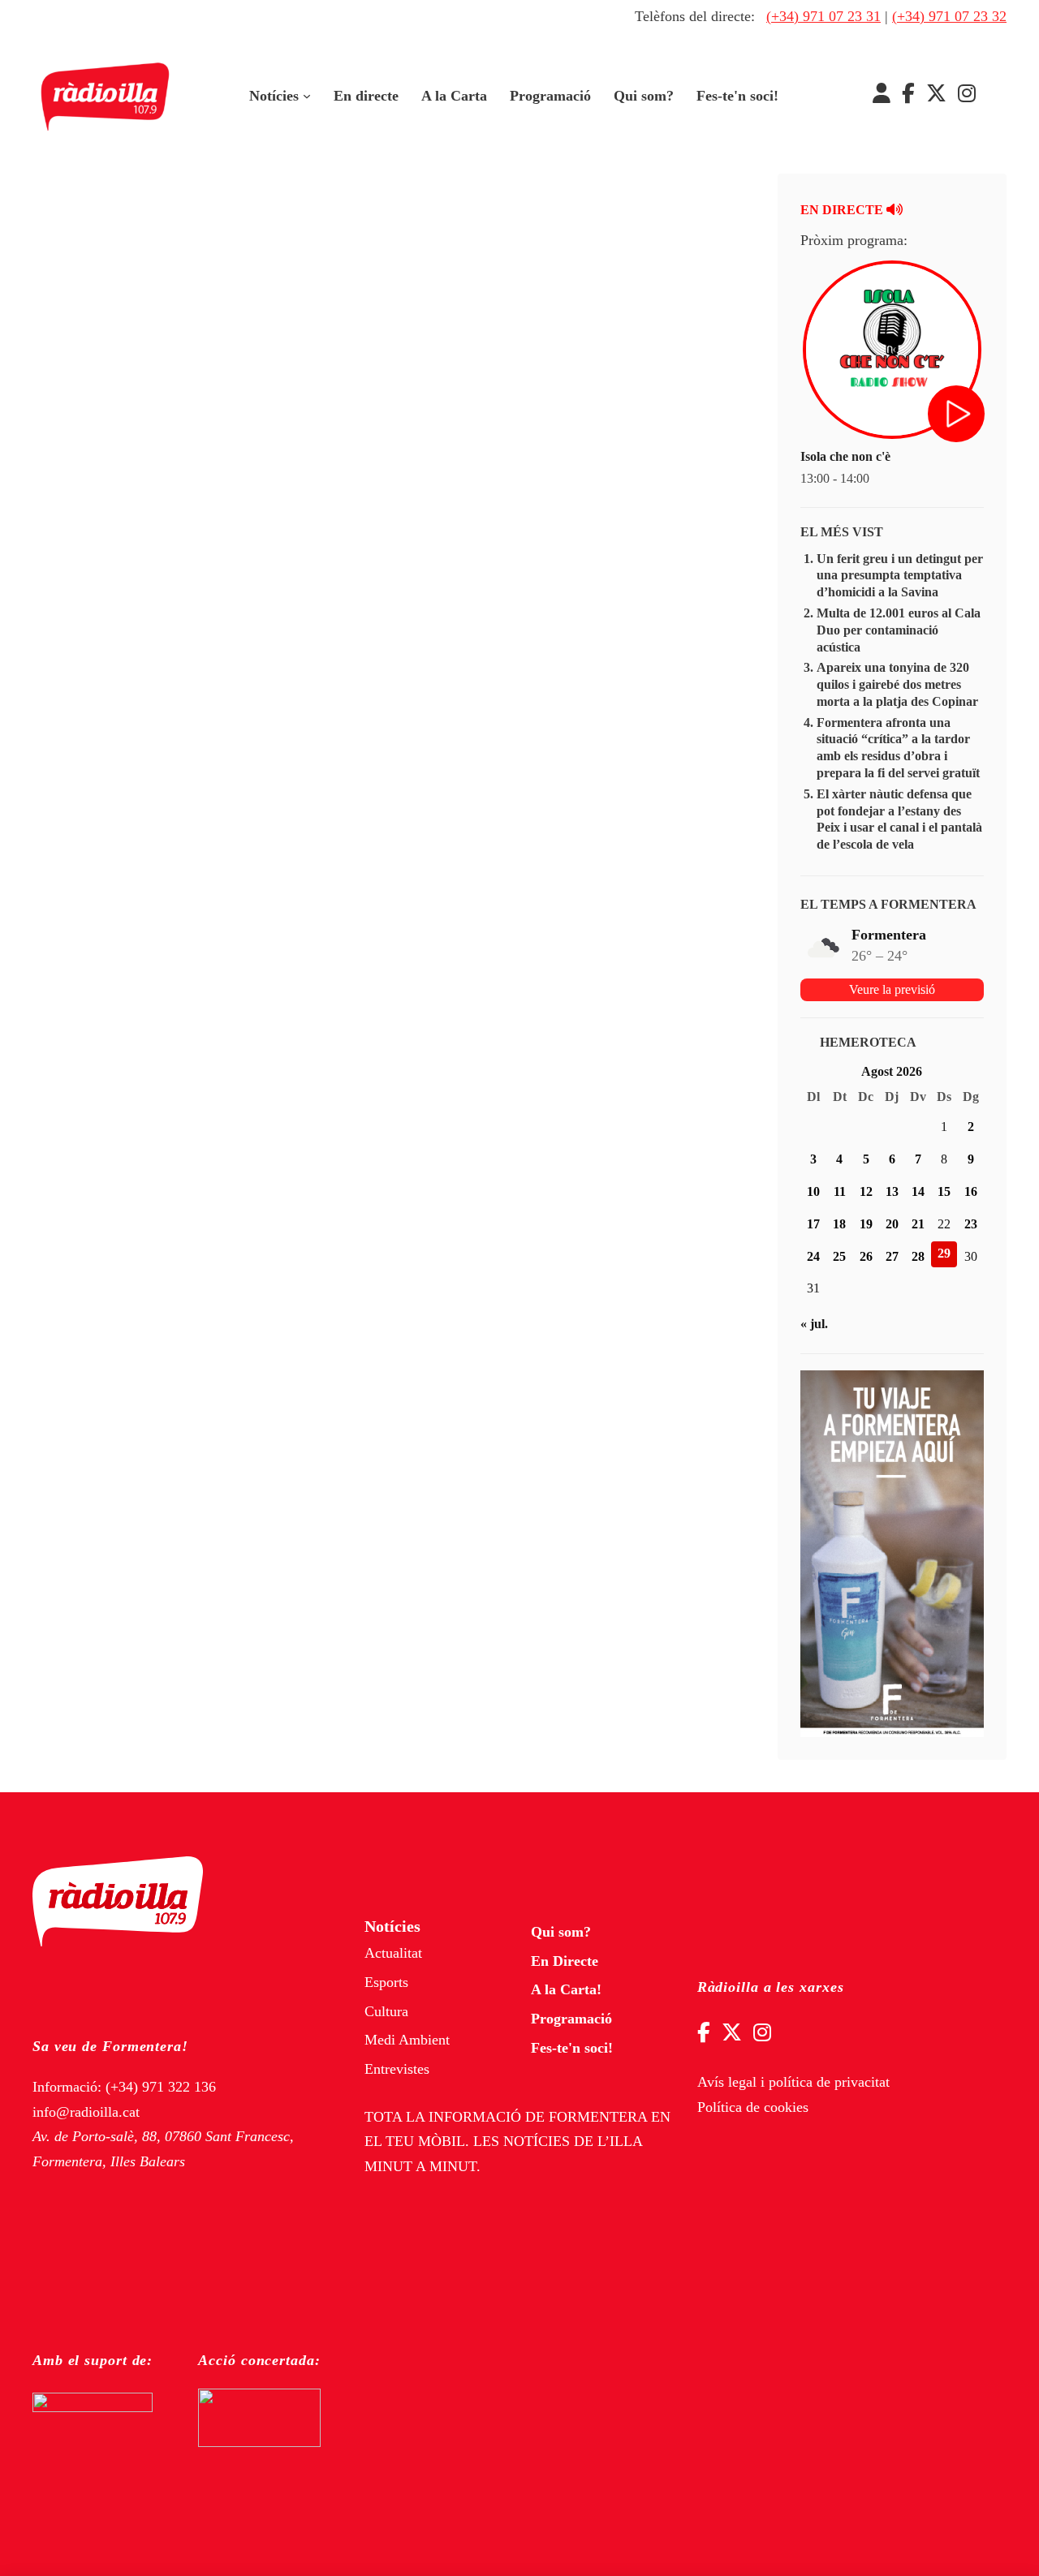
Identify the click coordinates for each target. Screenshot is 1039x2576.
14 (918, 1191)
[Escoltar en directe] (958, 415)
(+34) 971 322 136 (161, 2087)
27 (892, 1256)
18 (839, 1224)
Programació (550, 96)
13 (892, 1191)
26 (866, 1256)
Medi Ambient (407, 2040)
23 (971, 1224)
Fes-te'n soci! (737, 96)
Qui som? (644, 96)
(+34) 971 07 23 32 (949, 16)
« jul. (814, 1324)
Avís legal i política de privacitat (793, 2082)
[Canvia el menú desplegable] (307, 97)
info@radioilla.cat (86, 2112)
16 (971, 1191)
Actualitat (393, 1953)
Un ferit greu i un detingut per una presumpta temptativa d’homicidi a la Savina (900, 576)
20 (892, 1224)
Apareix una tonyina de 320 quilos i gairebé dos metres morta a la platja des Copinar (897, 684)
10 (813, 1191)
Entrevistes (397, 2069)
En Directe (565, 1961)
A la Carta (454, 96)
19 (866, 1224)
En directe (366, 96)
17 (813, 1224)
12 (866, 1191)
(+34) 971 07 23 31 (823, 16)
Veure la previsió (892, 989)
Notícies (274, 96)
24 (813, 1256)
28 (918, 1256)
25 (839, 1256)
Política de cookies (753, 2107)
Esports (386, 1982)
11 (840, 1191)
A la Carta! (566, 1989)
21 (918, 1224)
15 (944, 1191)
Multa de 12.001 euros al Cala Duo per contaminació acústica (899, 630)
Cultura (386, 2011)
